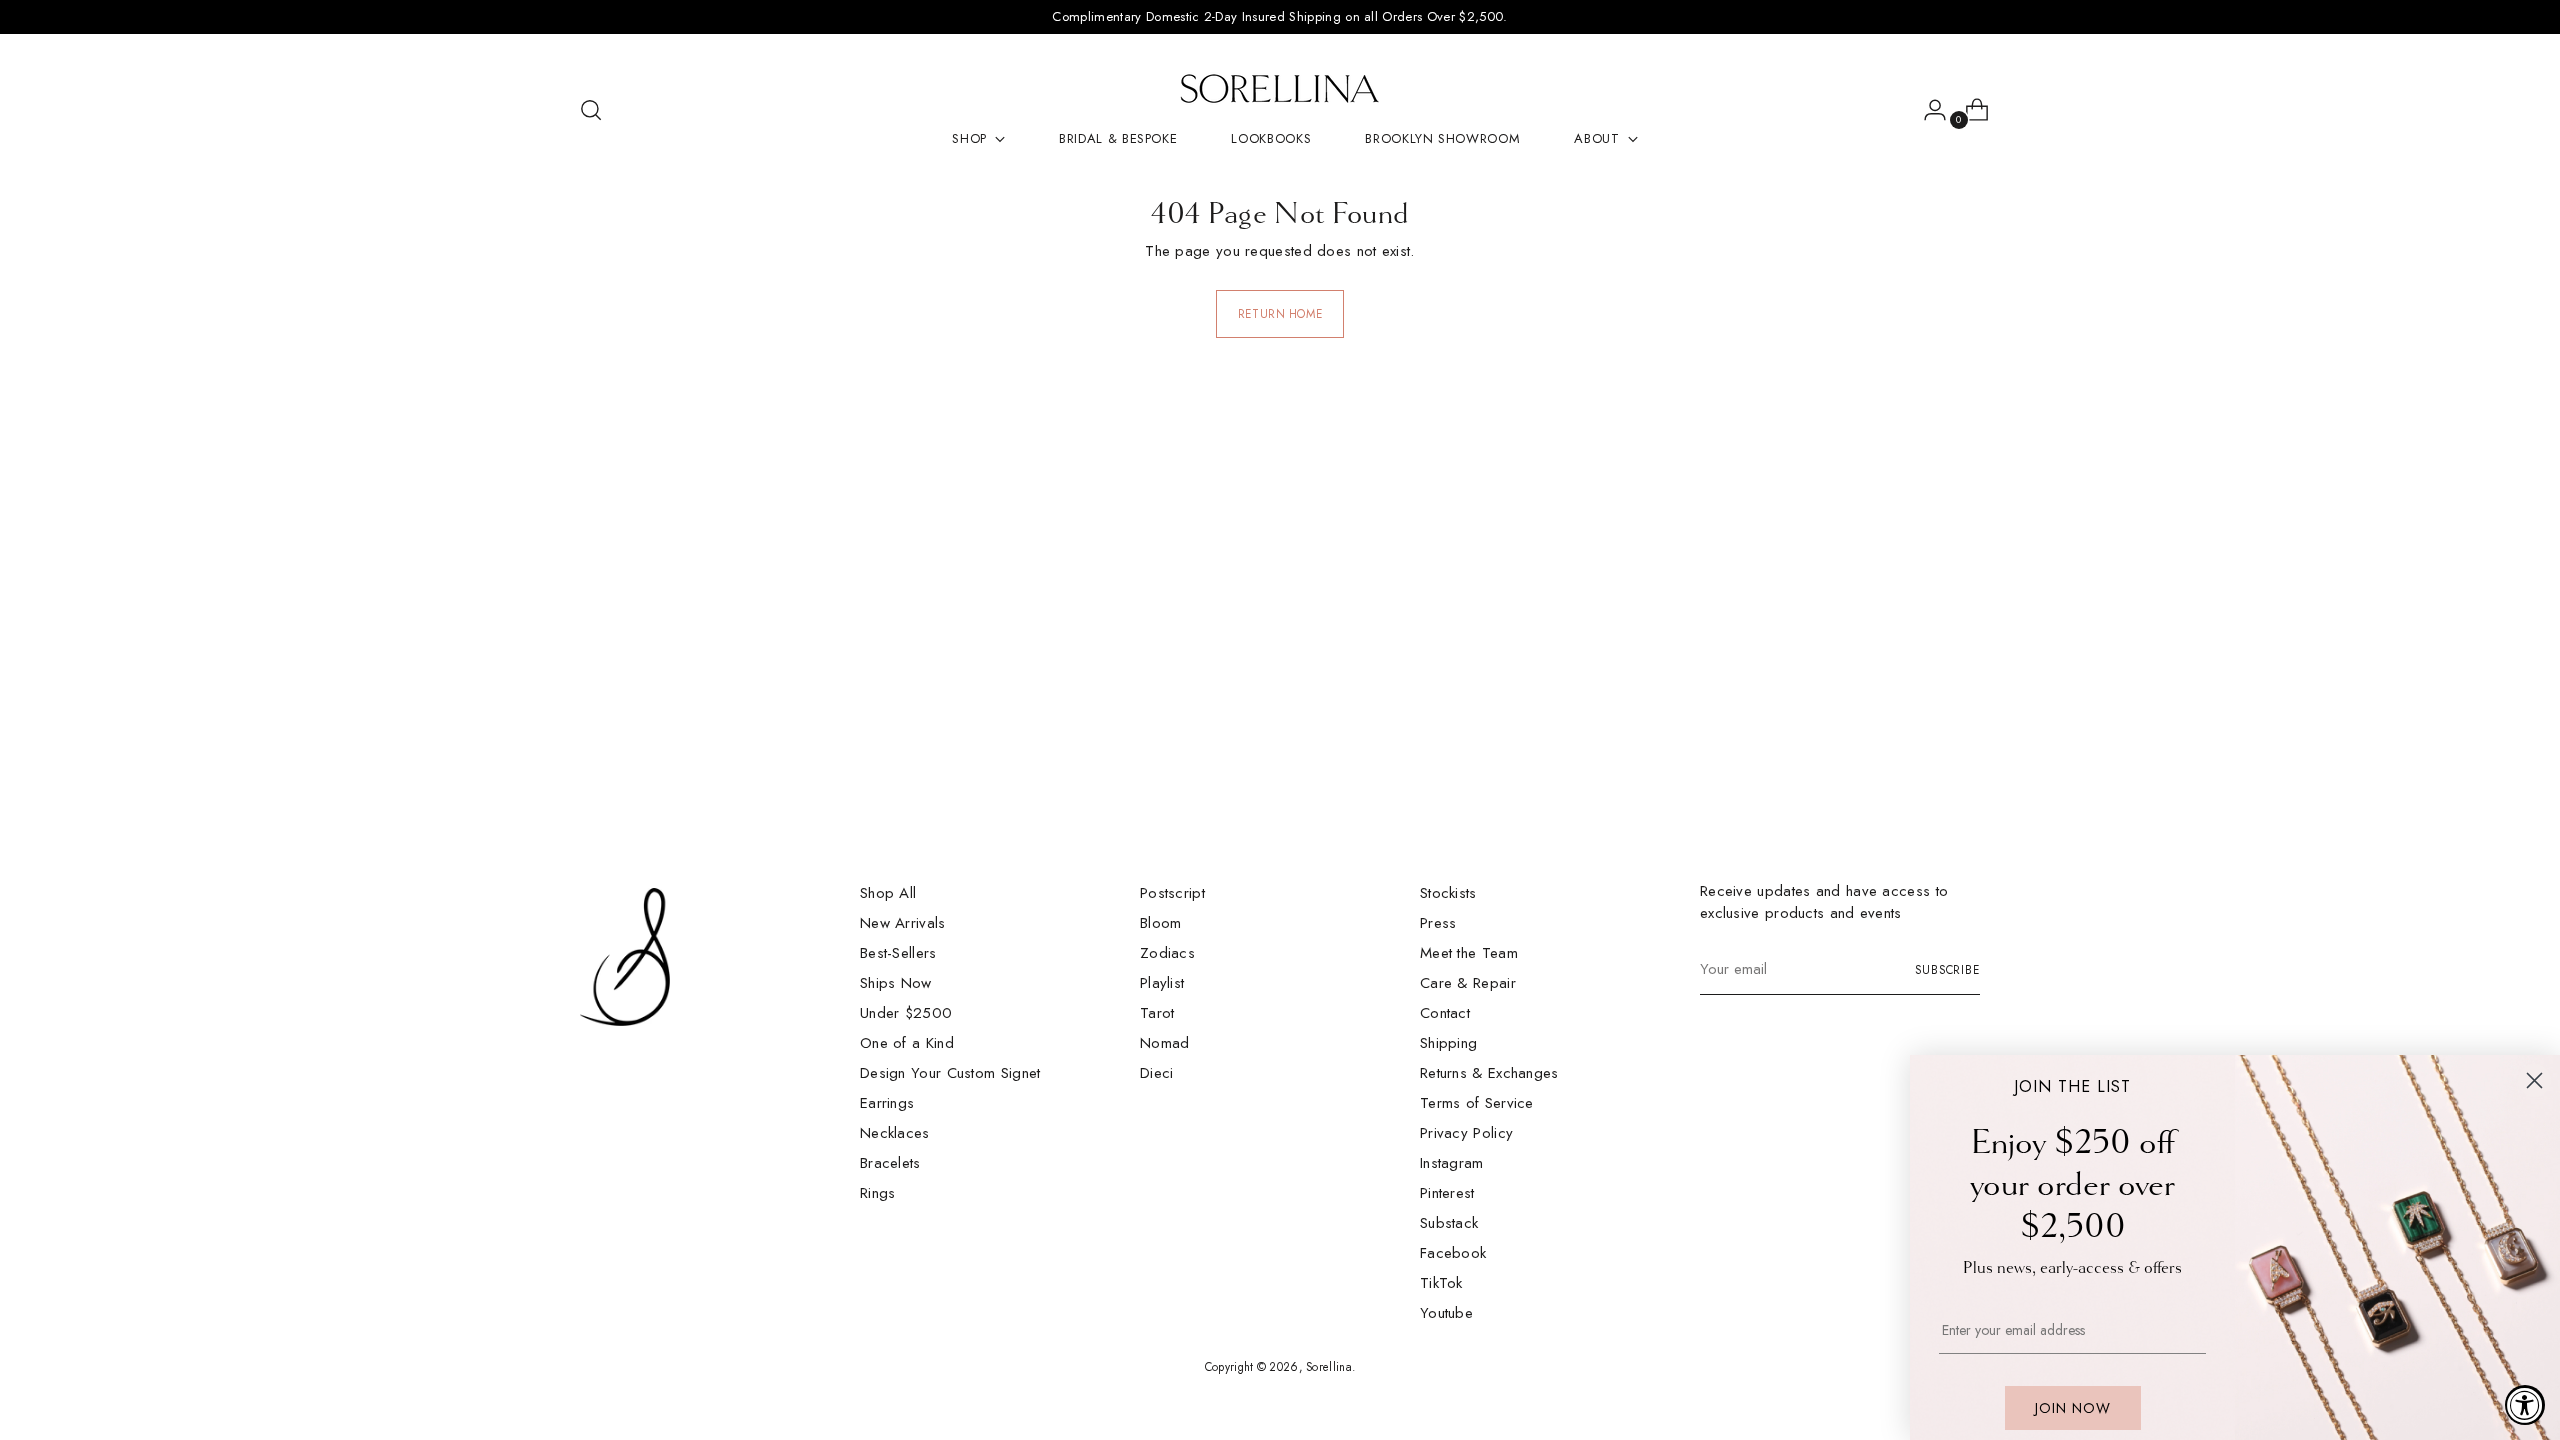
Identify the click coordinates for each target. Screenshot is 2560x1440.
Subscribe (1947, 970)
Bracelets (890, 1163)
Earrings (887, 1103)
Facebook (1453, 1253)
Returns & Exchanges (1489, 1073)
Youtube (1446, 1313)
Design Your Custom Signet (950, 1073)
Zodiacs (1167, 953)
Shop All (888, 893)
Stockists (1448, 893)
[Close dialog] (2534, 1080)
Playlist (1162, 983)
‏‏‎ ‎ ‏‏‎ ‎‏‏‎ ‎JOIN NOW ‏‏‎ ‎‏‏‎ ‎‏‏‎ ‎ (2073, 1408)
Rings (878, 1193)
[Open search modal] (591, 110)
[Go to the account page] (1927, 110)
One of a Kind (907, 1043)
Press (1438, 923)
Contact (1445, 1013)
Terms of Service (1477, 1103)
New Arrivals (903, 923)
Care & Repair (1468, 983)
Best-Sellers (898, 953)
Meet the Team (1469, 953)
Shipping (1448, 1043)
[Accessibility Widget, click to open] (2525, 1405)
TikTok (1441, 1283)
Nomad (1165, 1043)
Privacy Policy (1466, 1133)
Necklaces (895, 1133)
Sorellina (1329, 1367)
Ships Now (896, 983)
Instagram (1452, 1163)
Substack (1449, 1223)
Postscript (1172, 893)
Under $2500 (906, 1013)
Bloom (1161, 923)
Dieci (1157, 1073)
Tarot (1157, 1013)
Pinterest (1447, 1193)
